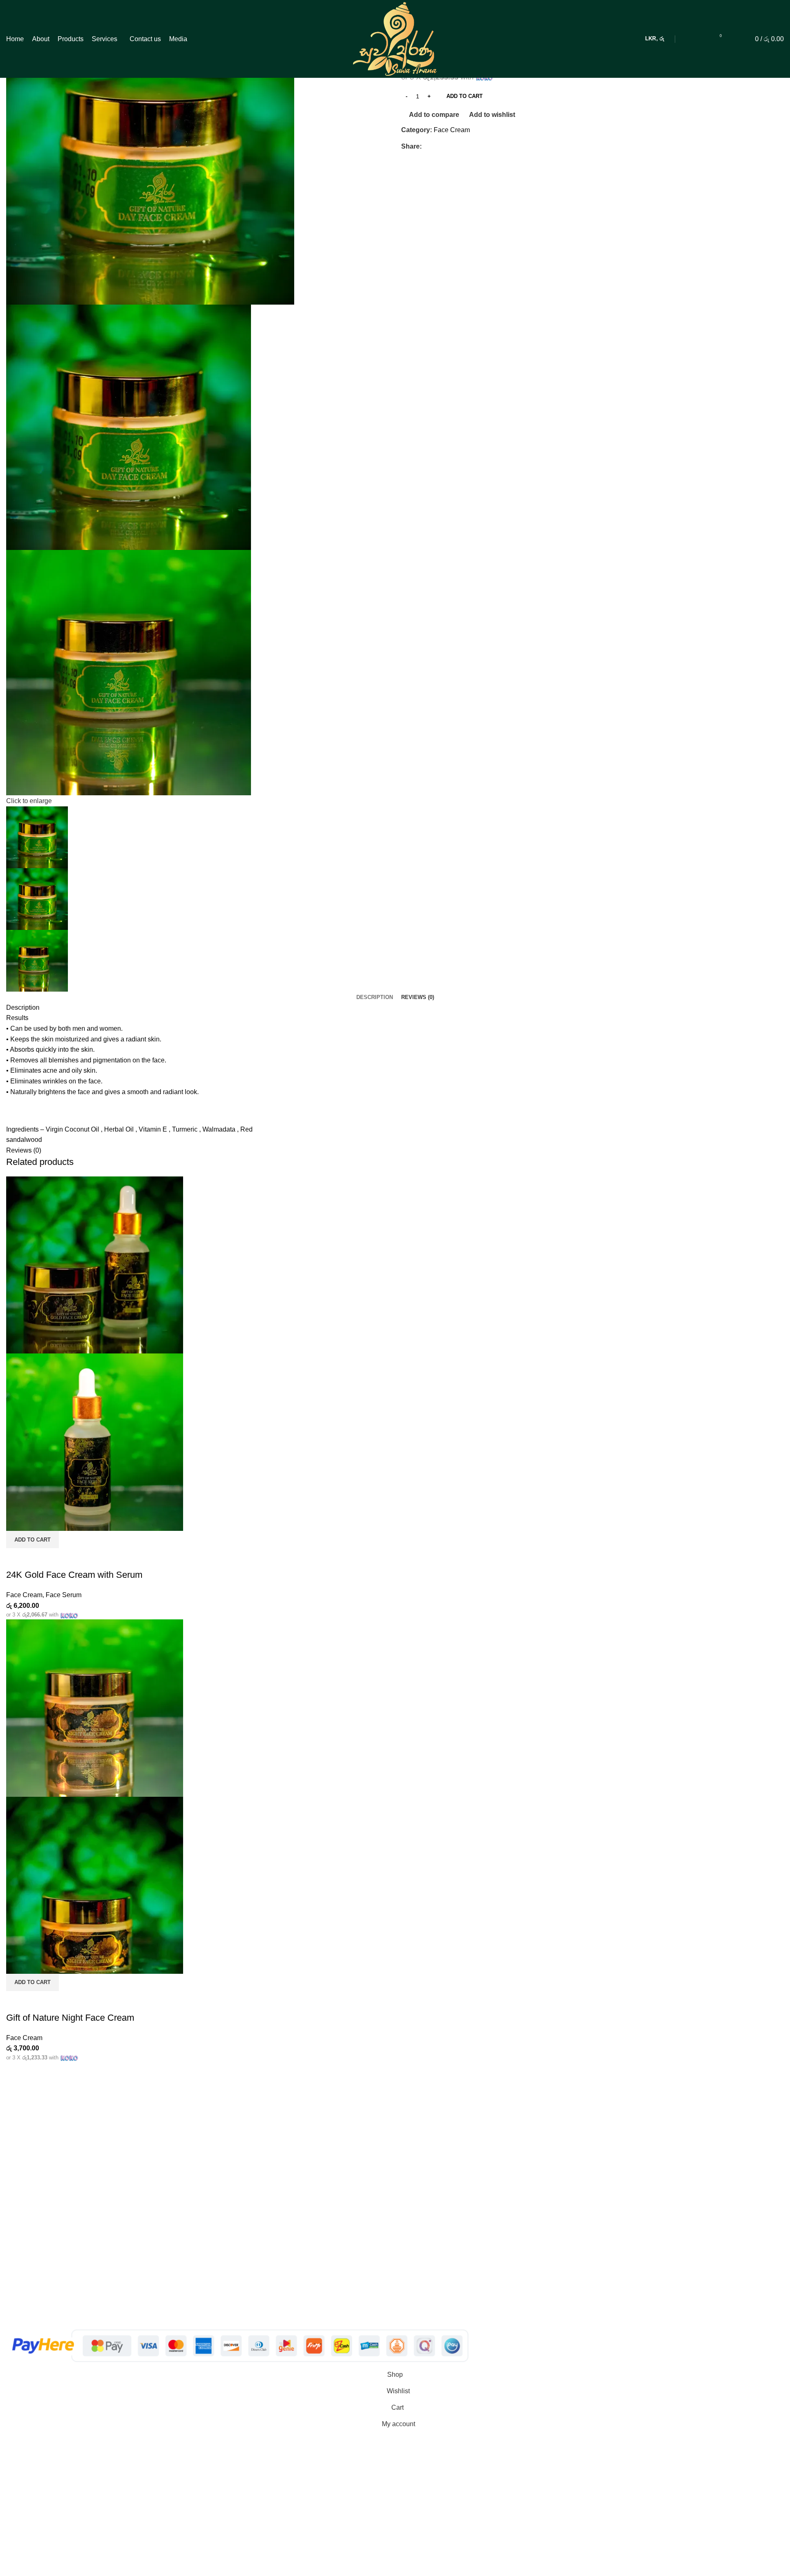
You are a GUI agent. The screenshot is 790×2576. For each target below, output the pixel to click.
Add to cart (465, 96)
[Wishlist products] (734, 39)
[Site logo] (395, 38)
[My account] (689, 39)
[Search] (703, 39)
